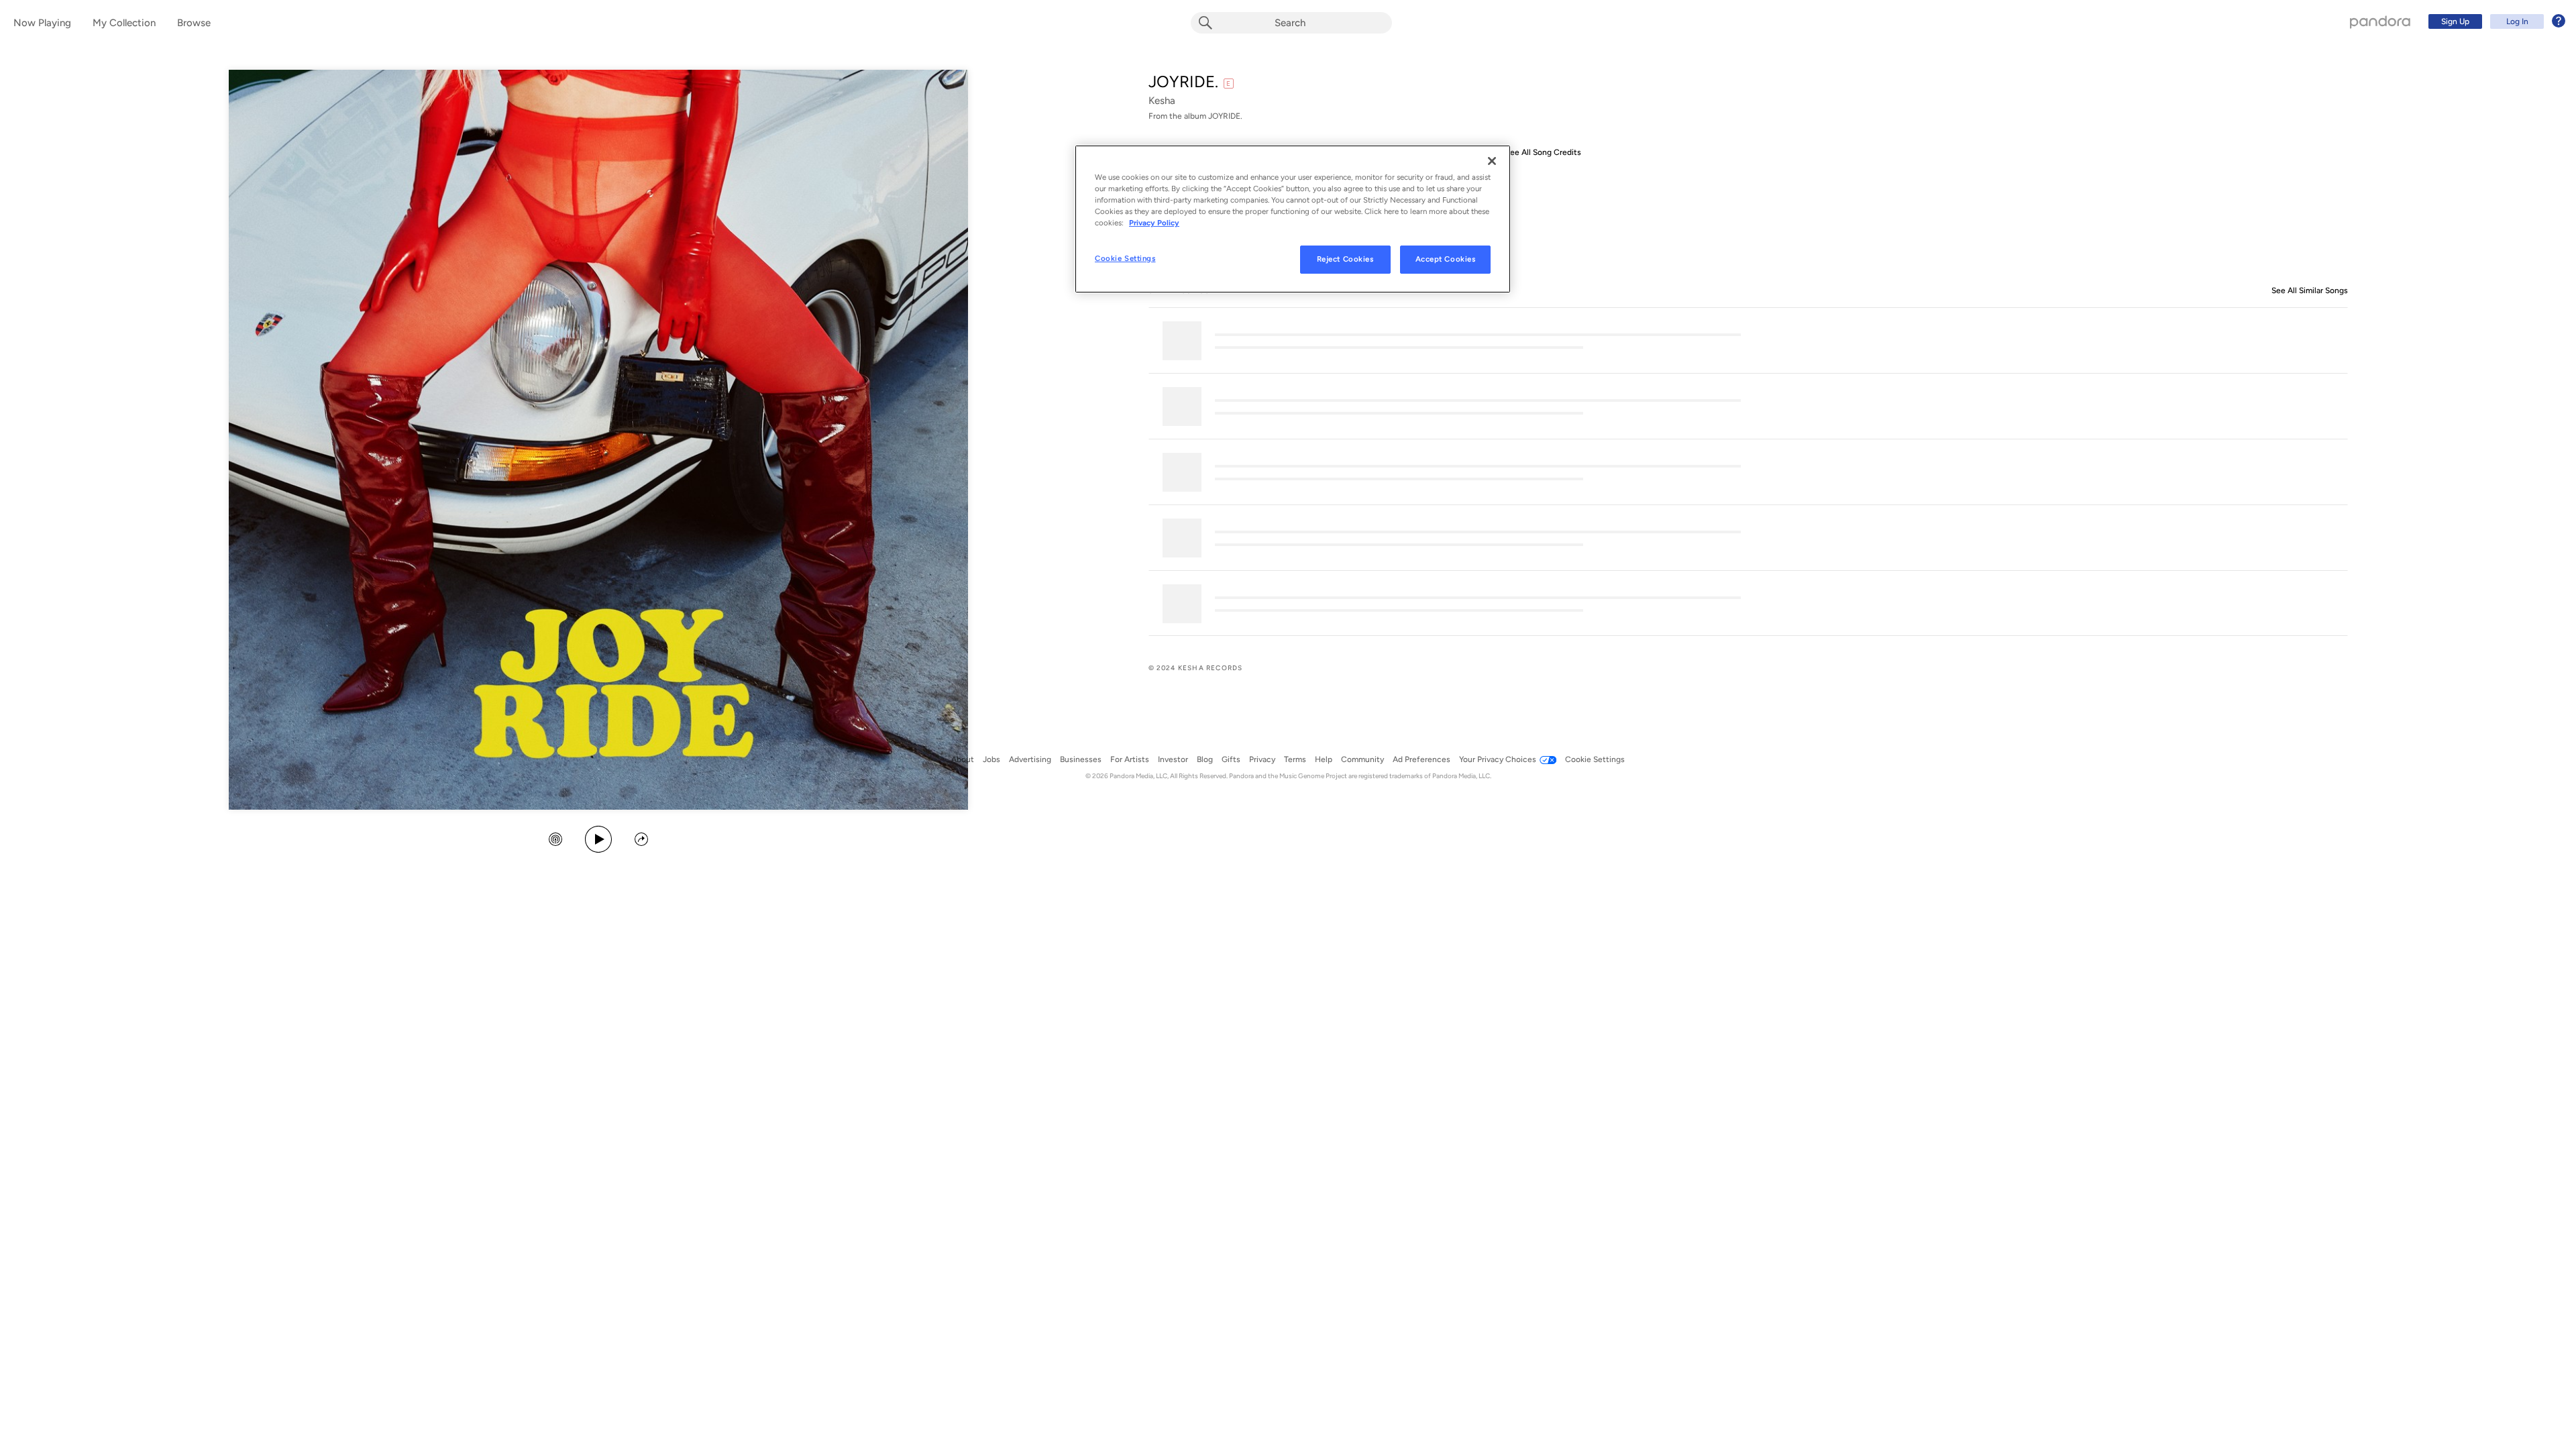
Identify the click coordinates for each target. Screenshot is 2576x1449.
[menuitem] (2495, 21)
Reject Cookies (1345, 259)
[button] (555, 841)
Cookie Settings (1125, 258)
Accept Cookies (1446, 259)
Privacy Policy (1154, 223)
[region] (1293, 219)
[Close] (1492, 161)
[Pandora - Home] (2380, 21)
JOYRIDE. (1183, 82)
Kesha (1162, 101)
